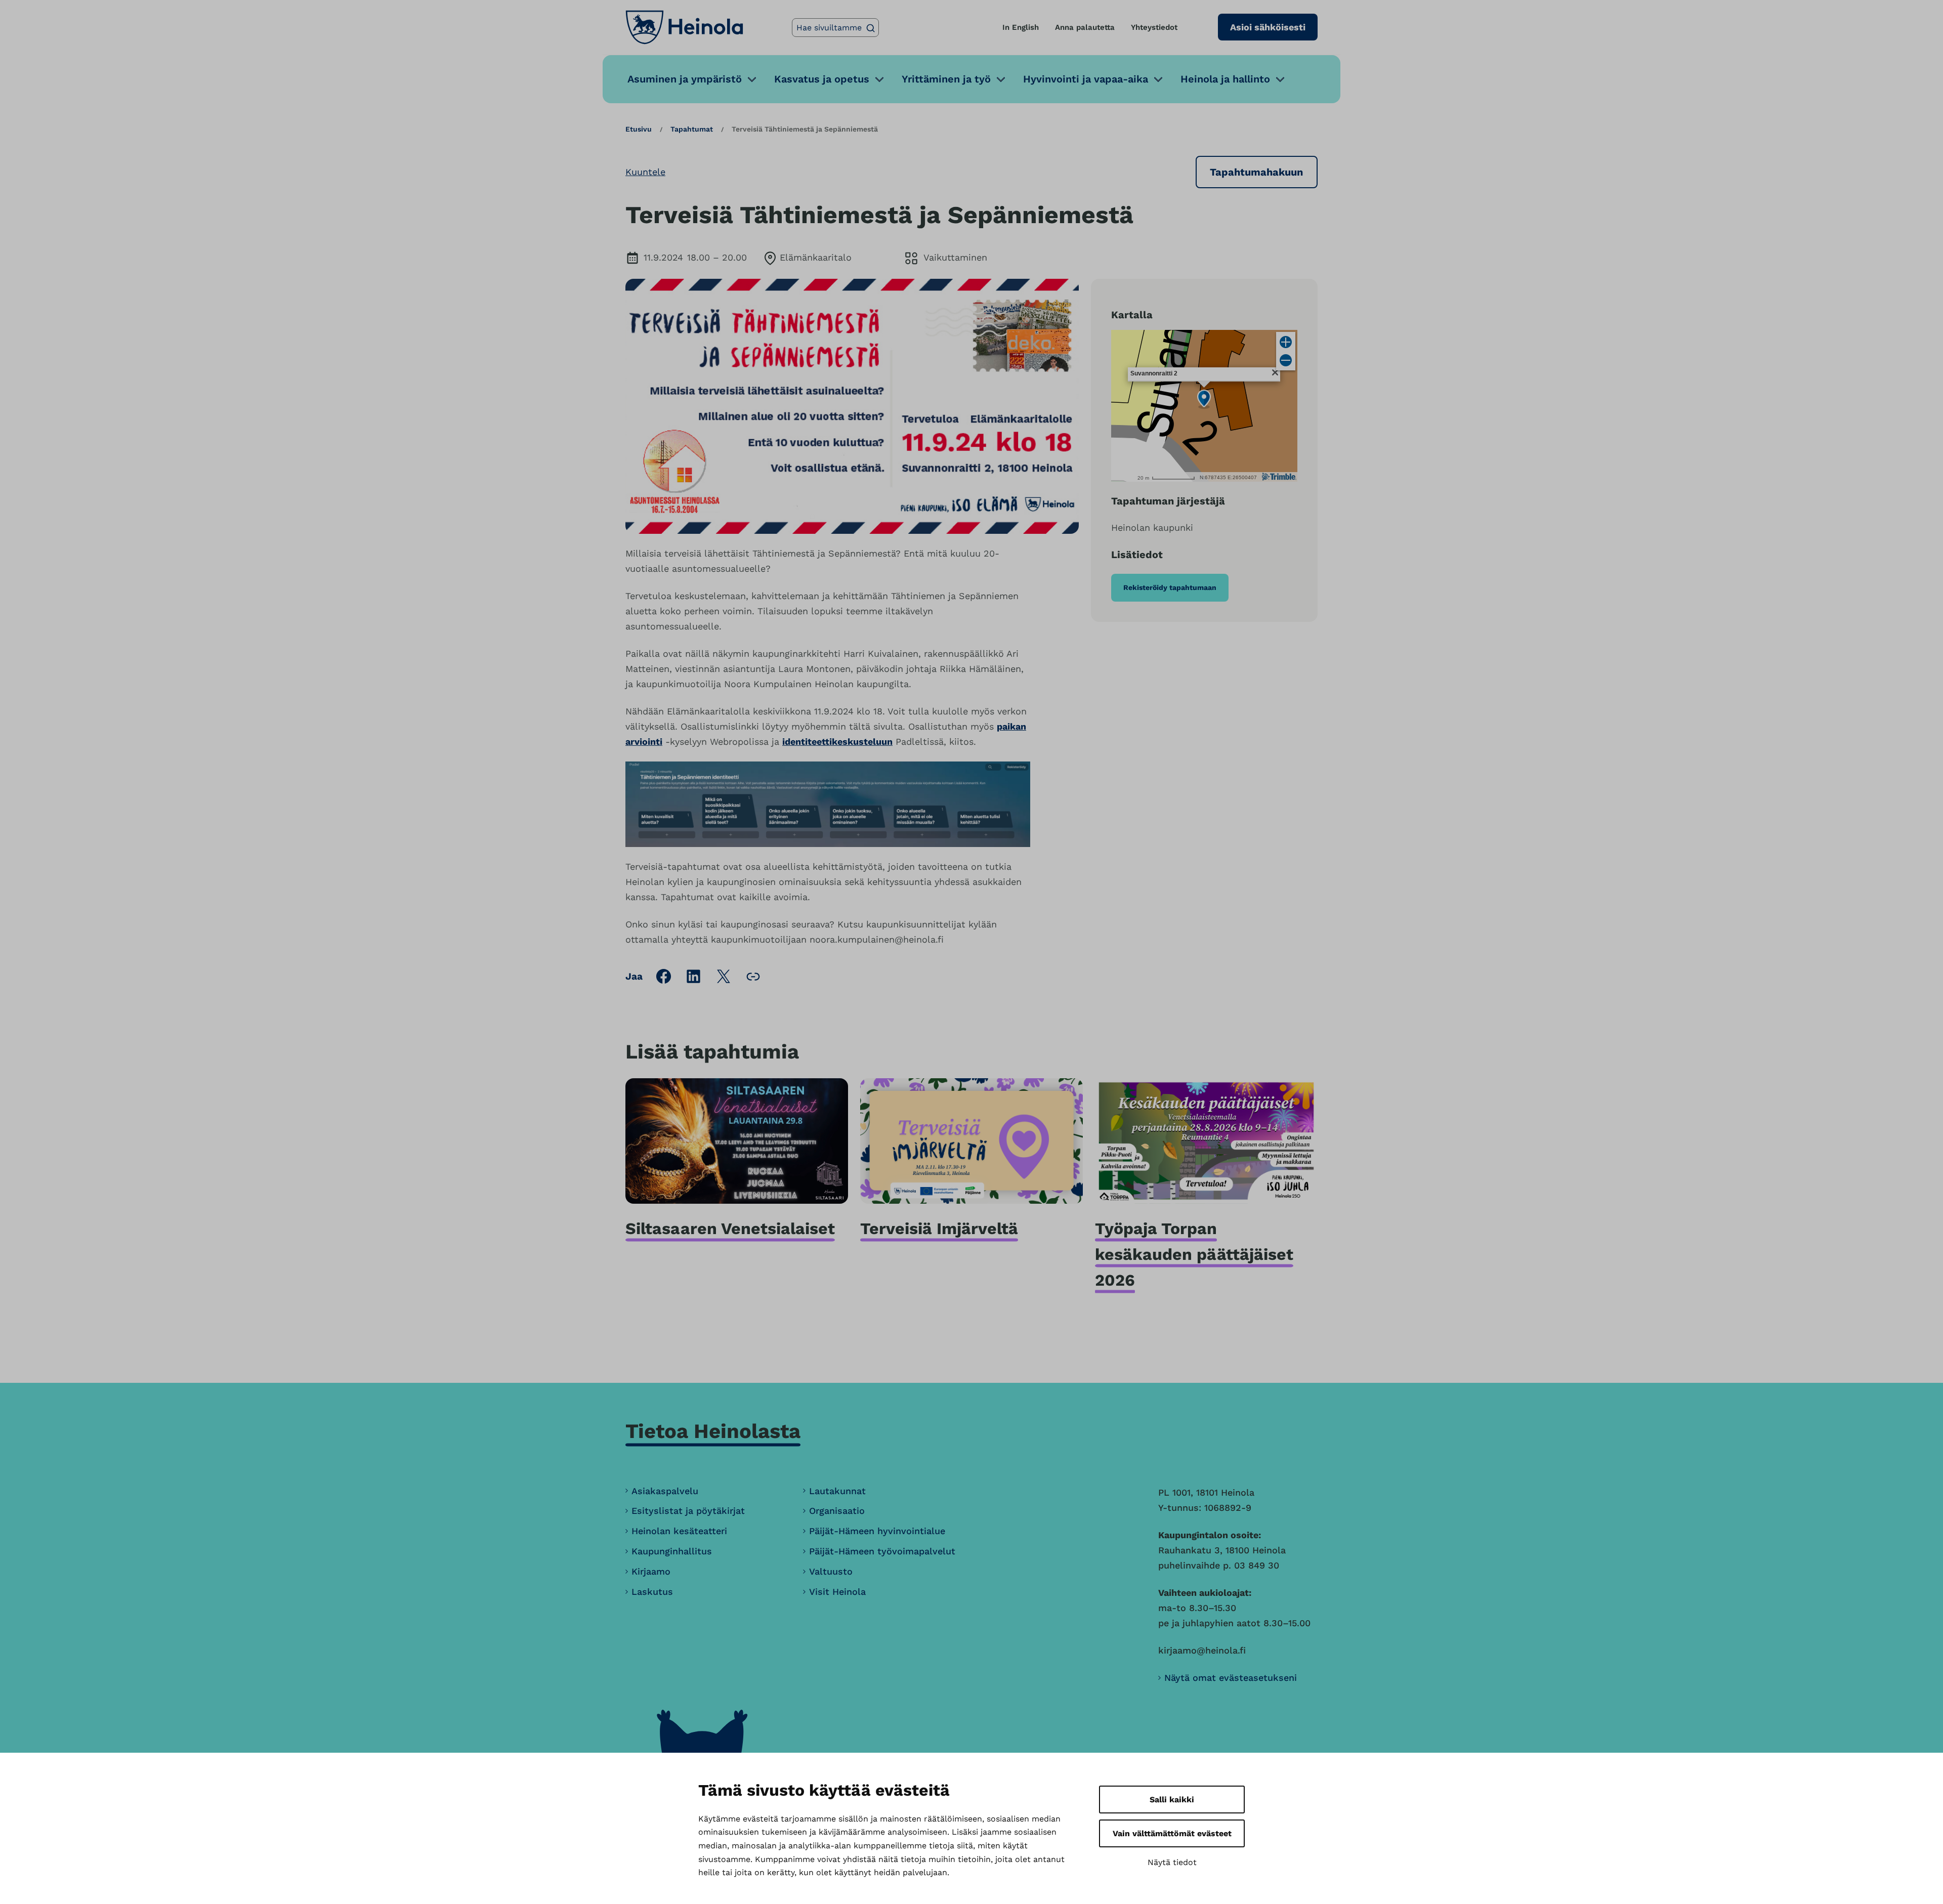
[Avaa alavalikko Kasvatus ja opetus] (879, 79)
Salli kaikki (1172, 1800)
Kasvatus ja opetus (822, 79)
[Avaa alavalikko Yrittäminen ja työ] (1001, 79)
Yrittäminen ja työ (946, 79)
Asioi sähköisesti (1268, 27)
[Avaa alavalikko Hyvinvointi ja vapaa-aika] (1158, 79)
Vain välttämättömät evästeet (1172, 1833)
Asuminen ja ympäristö (685, 79)
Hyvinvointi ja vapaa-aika (1086, 79)
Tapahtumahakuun (1256, 172)
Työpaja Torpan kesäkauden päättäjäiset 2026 (1194, 1254)
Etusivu (639, 129)
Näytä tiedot (1172, 1862)
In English (1021, 27)
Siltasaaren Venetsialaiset (730, 1229)
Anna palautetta (1085, 27)
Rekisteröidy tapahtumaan (1170, 587)
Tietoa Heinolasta (713, 1431)
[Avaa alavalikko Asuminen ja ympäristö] (752, 79)
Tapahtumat (692, 129)
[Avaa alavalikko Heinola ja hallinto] (1280, 79)
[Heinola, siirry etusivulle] (684, 27)
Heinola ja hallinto (1225, 79)
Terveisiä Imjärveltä (939, 1229)
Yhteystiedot (1154, 27)
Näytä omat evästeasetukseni (1231, 1678)
